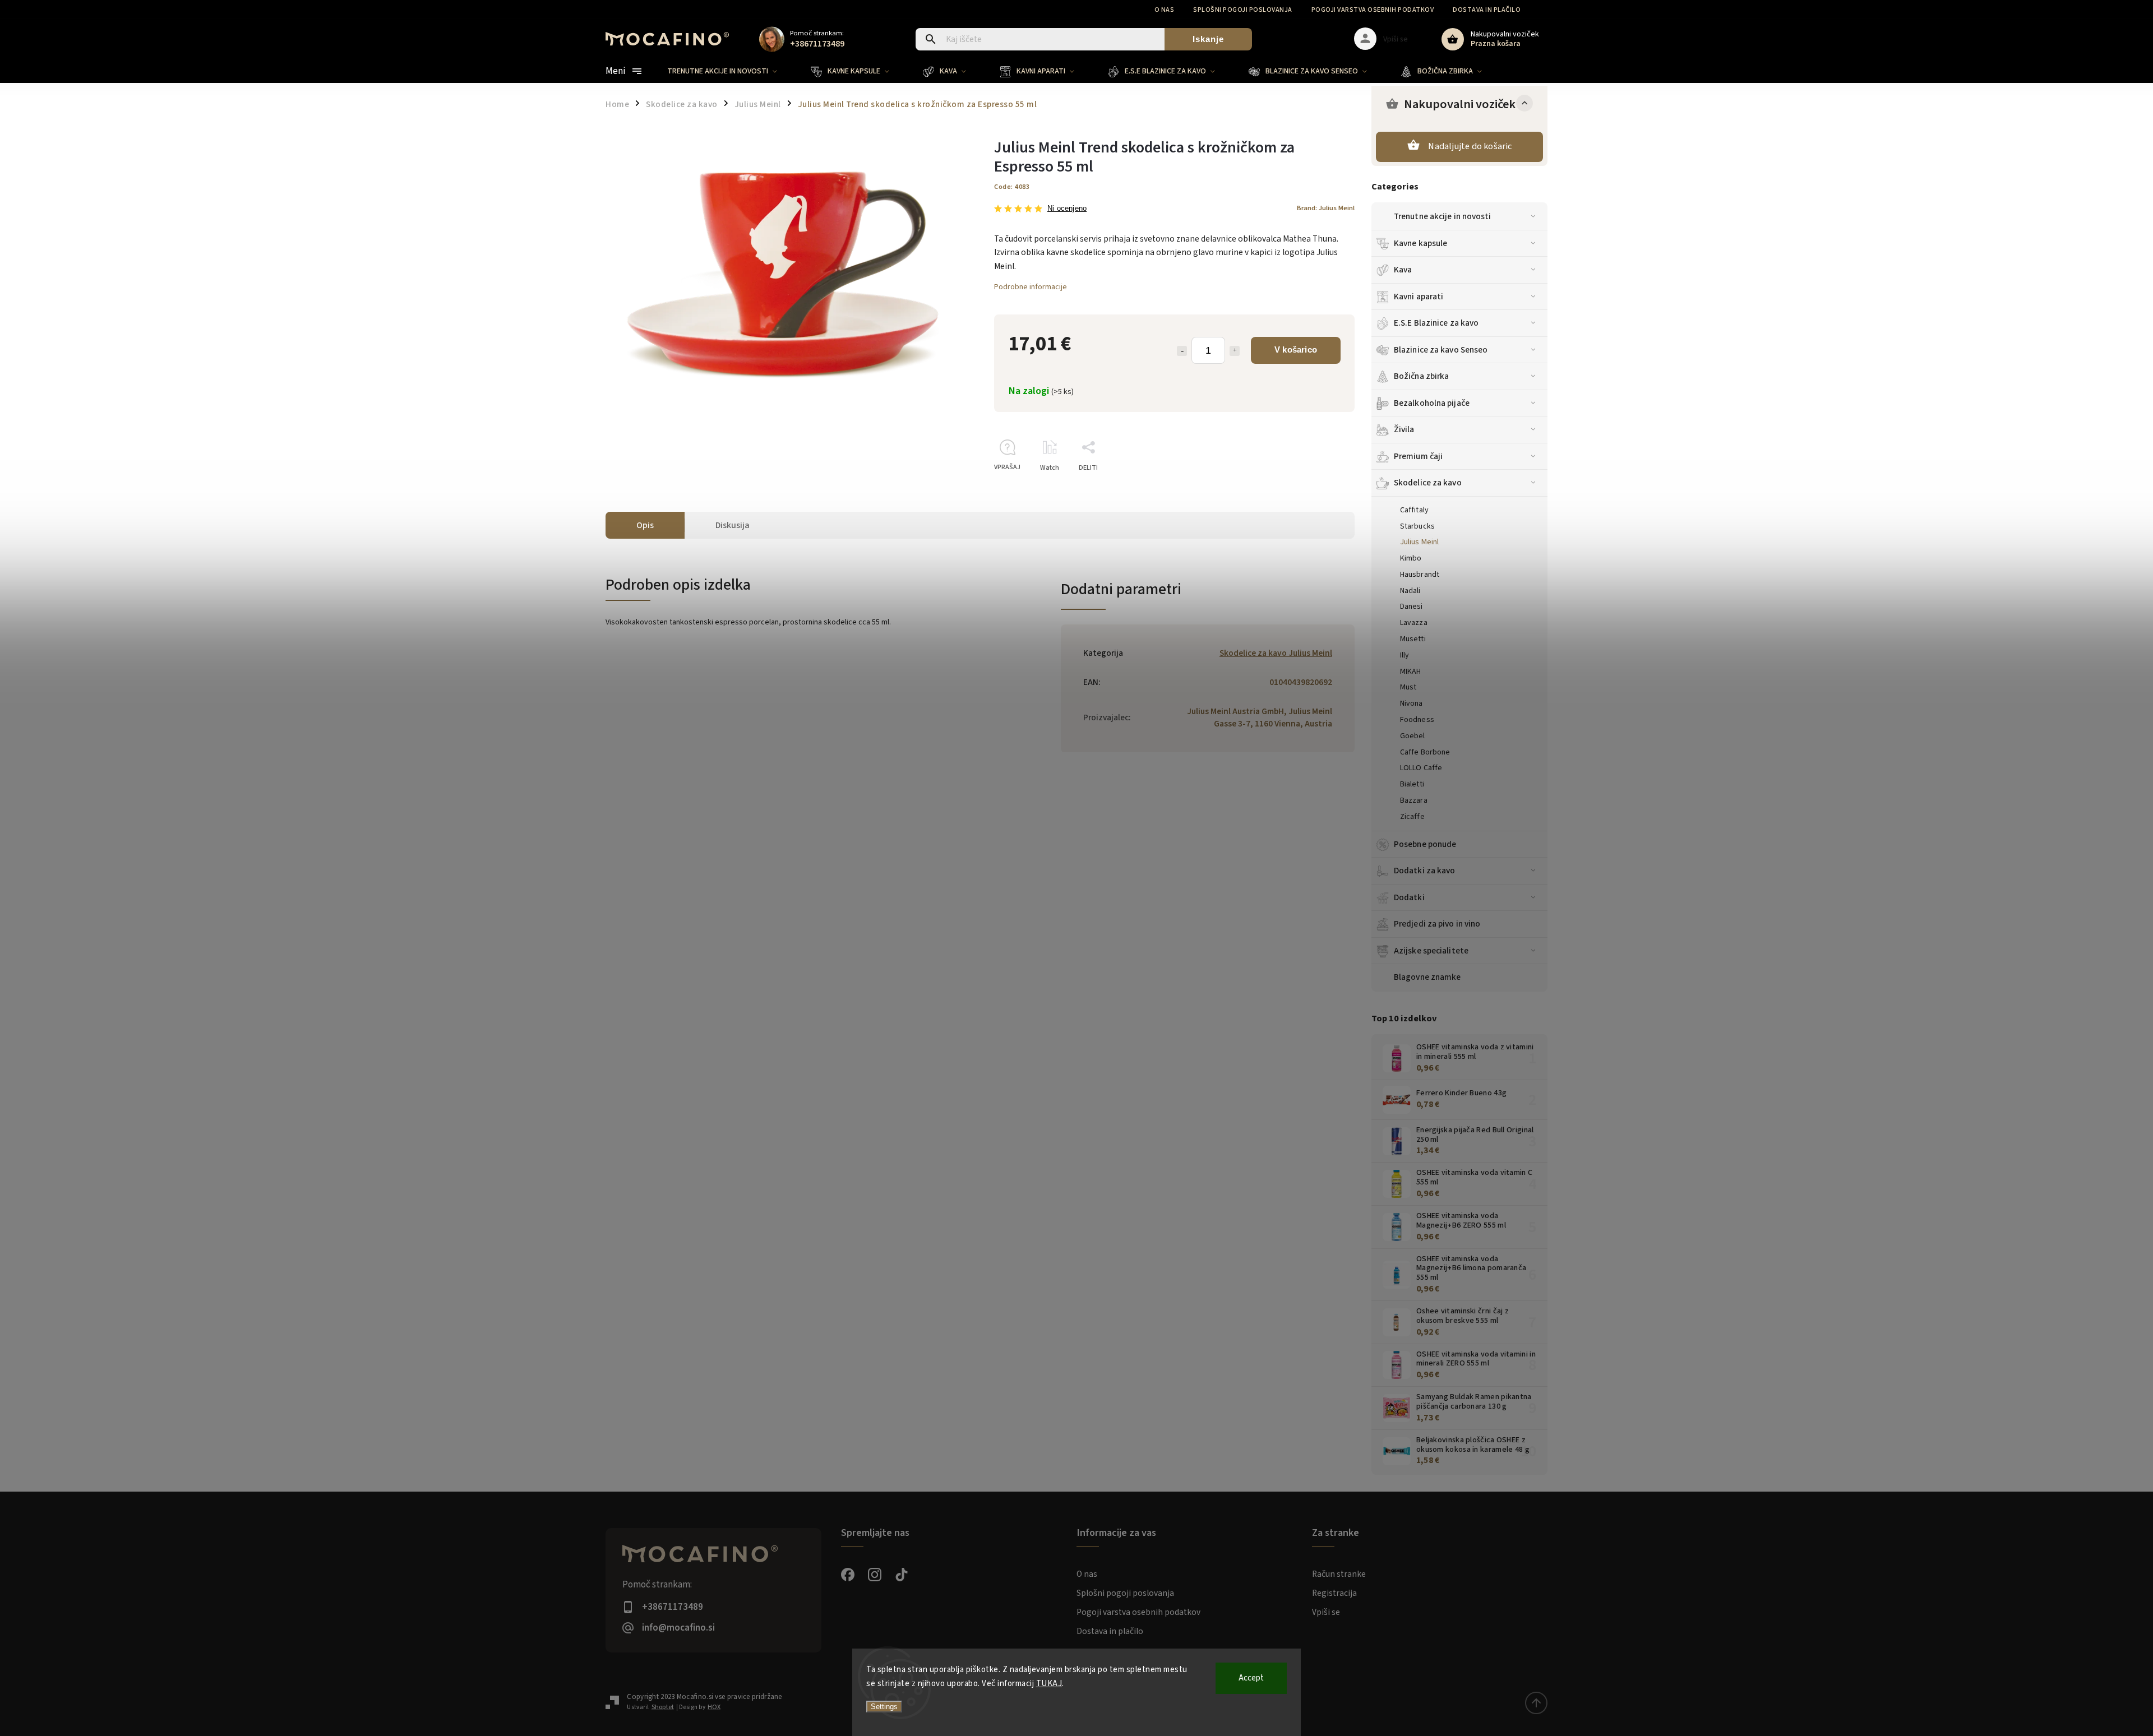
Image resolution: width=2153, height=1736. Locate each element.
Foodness (1417, 720)
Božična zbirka (1421, 376)
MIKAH (1411, 672)
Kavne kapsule (1420, 243)
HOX (714, 1707)
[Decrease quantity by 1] (1182, 351)
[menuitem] (731, 71)
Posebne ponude (1425, 844)
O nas (1165, 10)
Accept (1251, 1678)
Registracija (1334, 1593)
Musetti (1413, 639)
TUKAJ (1049, 1684)
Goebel (1413, 736)
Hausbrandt (1420, 575)
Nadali (1410, 591)
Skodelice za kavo (1428, 483)
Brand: (1326, 208)
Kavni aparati (1419, 297)
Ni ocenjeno (1067, 209)
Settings (884, 1707)
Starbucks (1417, 526)
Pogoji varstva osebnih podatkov (1373, 10)
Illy (1404, 655)
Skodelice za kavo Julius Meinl (1276, 653)
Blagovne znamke (1427, 977)
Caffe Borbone (1425, 752)
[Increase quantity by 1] (1235, 351)
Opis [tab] (645, 525)
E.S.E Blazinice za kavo (1436, 323)
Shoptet (663, 1707)
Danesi (1412, 607)
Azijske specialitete (1431, 951)
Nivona (1412, 703)
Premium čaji (1418, 456)
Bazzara (1414, 800)
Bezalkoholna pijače (1432, 403)
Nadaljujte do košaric (1470, 146)
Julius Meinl (1419, 542)
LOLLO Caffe (1421, 768)
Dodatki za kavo (1425, 871)
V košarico (1296, 349)
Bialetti (1412, 784)
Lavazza (1414, 623)
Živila (1404, 429)
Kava (1403, 270)
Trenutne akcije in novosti (1443, 216)
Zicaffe (1412, 817)
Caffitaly (1414, 510)
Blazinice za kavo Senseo (1441, 350)
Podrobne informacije (1031, 287)
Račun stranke (1339, 1574)
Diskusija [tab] (733, 525)
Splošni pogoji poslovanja (1243, 10)
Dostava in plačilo (1487, 10)
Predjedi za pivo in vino (1437, 924)
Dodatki (1409, 897)
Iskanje (1208, 39)
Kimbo (1411, 558)
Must (1408, 687)
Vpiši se (1326, 1612)
